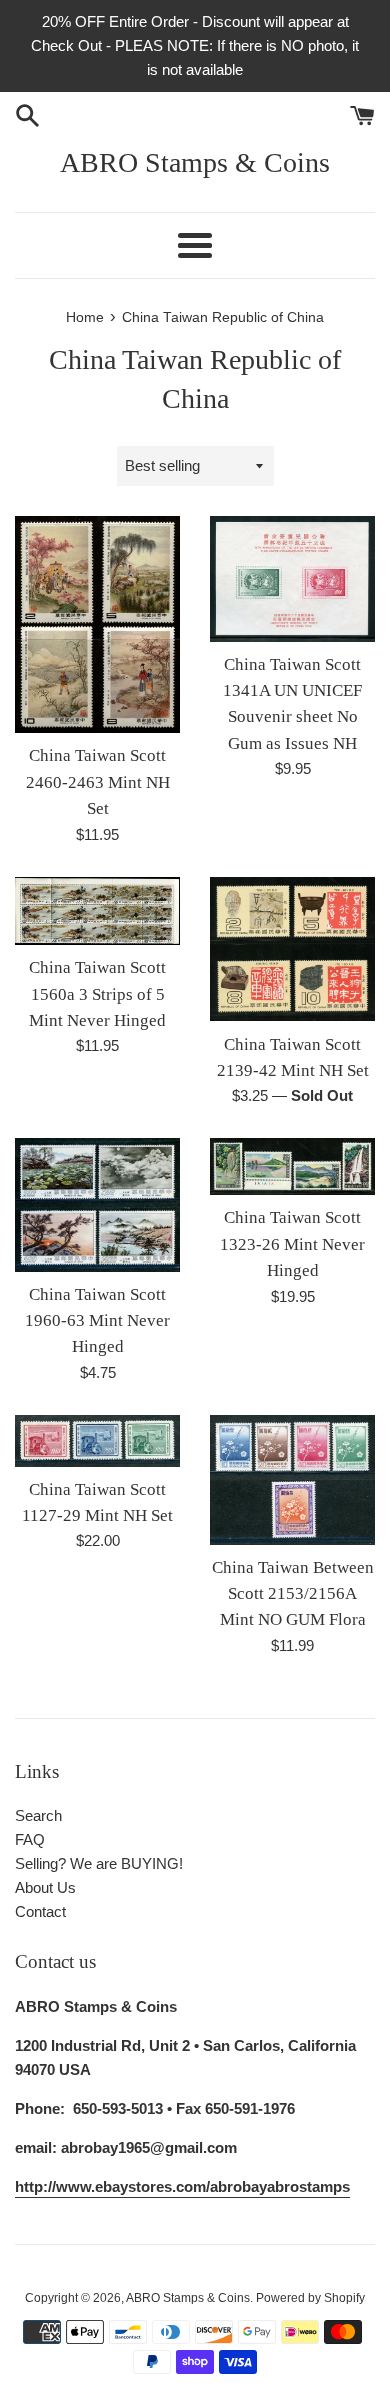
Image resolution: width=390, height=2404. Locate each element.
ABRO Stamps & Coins (195, 162)
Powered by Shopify (310, 2298)
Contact (40, 1911)
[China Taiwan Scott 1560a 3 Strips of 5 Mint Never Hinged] (97, 911)
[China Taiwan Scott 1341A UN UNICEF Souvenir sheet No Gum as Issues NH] (292, 578)
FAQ (30, 1839)
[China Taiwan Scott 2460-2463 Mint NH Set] (97, 624)
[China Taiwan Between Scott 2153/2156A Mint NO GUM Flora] (292, 1480)
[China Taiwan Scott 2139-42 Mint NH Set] (292, 949)
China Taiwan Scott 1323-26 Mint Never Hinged (292, 1244)
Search (38, 1815)
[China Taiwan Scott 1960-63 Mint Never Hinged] (97, 1204)
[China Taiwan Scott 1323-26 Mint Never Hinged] (292, 1166)
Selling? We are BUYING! (99, 1863)
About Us (45, 1887)
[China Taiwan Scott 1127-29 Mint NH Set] (97, 1441)
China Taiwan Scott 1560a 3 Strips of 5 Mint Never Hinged (97, 994)
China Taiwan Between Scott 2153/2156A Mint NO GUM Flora (293, 1594)
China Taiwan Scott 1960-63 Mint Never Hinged (97, 1321)
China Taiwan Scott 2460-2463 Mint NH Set (98, 782)
